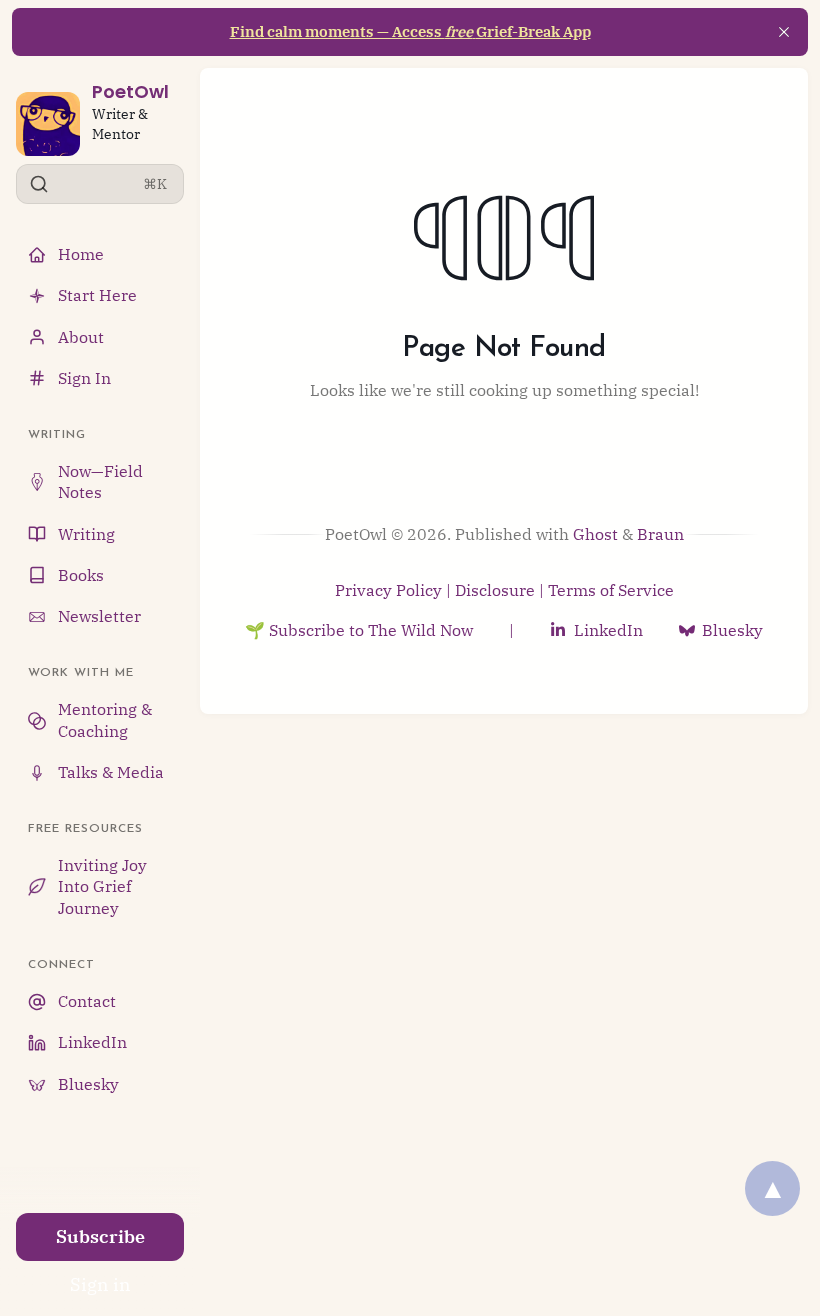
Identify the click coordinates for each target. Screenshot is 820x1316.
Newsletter (99, 616)
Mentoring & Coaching (105, 719)
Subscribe (100, 1236)
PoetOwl (130, 91)
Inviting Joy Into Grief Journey (102, 886)
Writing (86, 534)
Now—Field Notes (100, 481)
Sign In (84, 378)
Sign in (100, 1284)
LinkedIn (92, 1042)
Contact (87, 1001)
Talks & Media (111, 772)
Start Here (97, 295)
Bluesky (88, 1084)
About (81, 337)
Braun (660, 534)
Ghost (595, 534)
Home (81, 254)
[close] (784, 32)
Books (81, 575)
